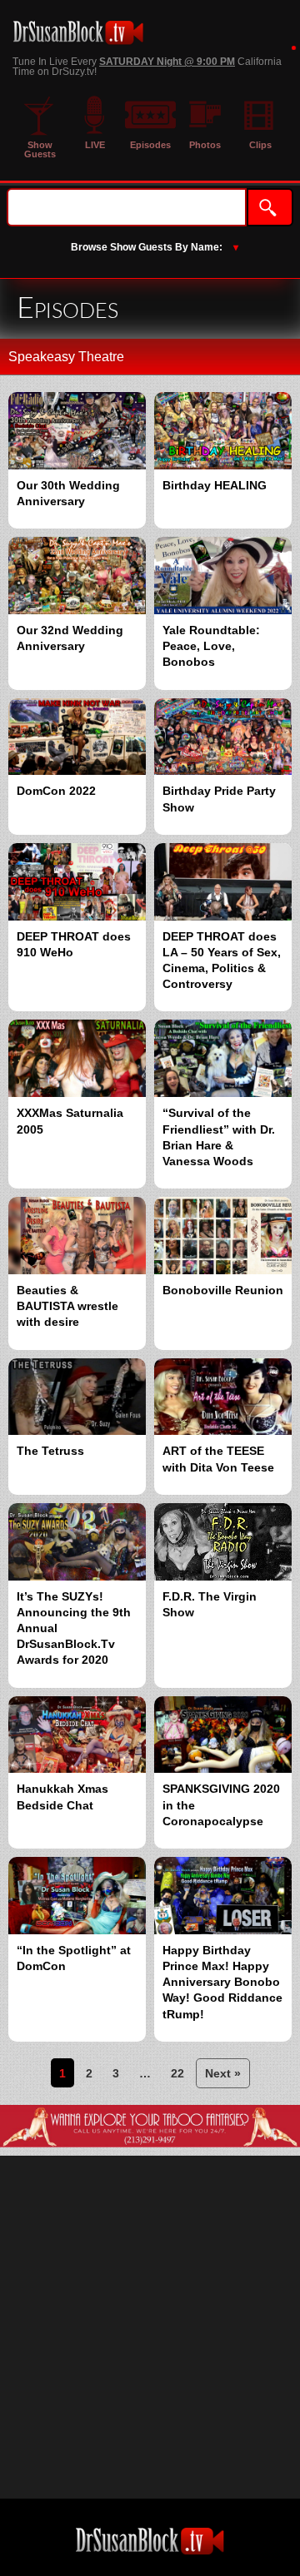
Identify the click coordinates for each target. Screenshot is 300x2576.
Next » (223, 2073)
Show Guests (40, 149)
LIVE (95, 145)
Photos (205, 145)
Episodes (150, 145)
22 (177, 2073)
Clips (260, 145)
